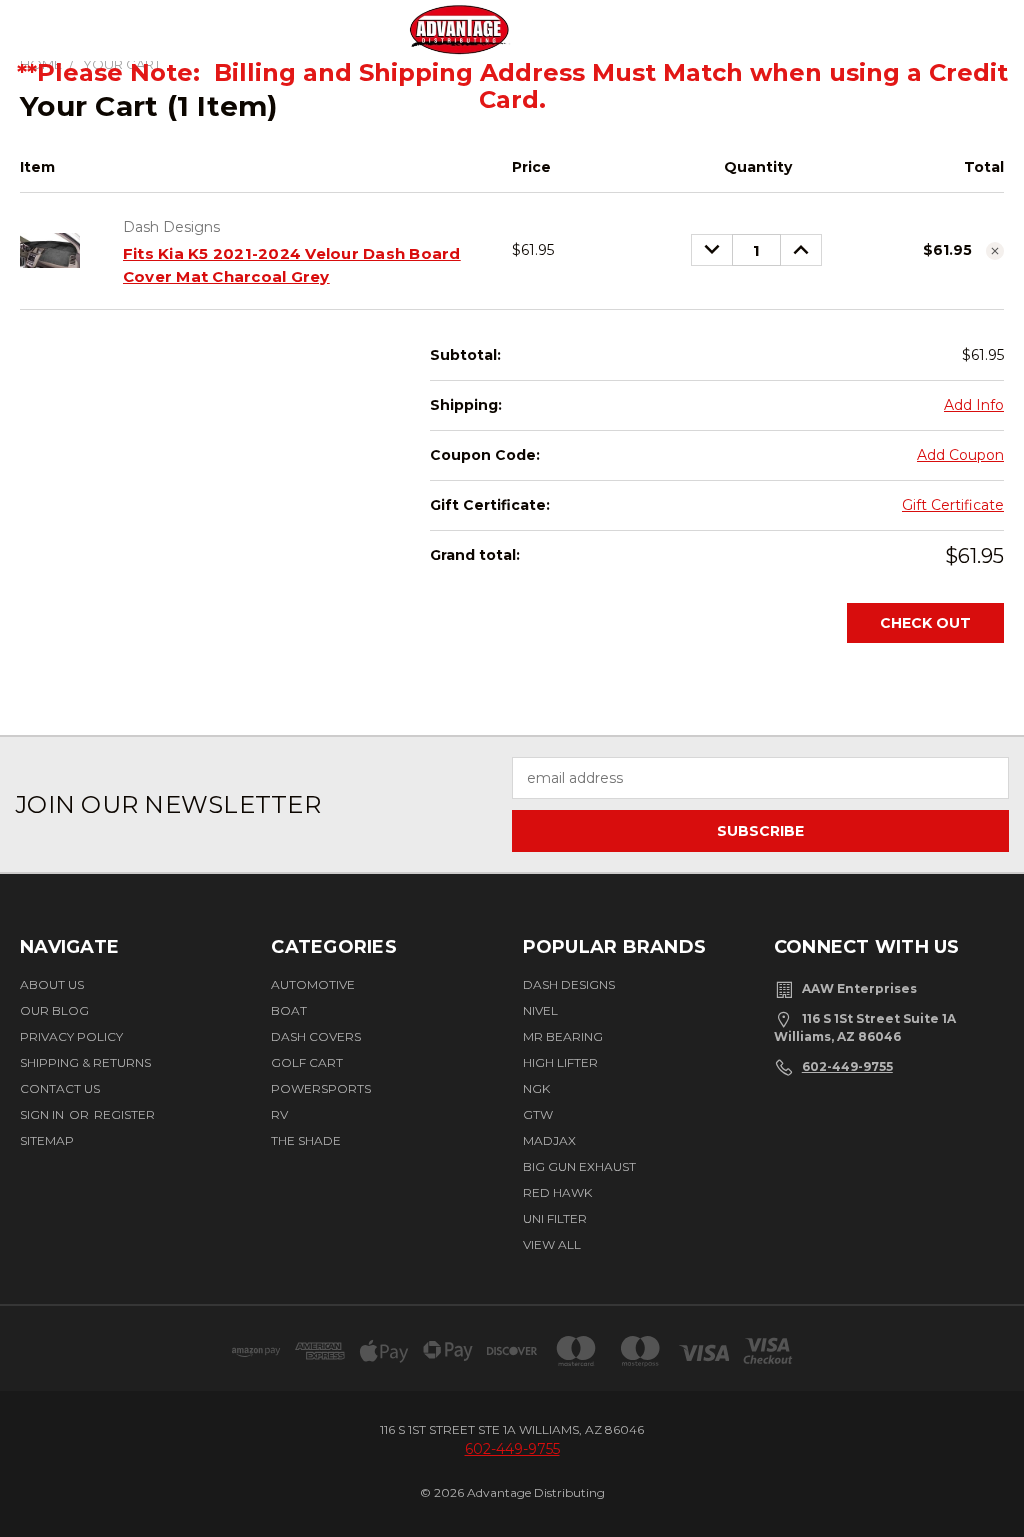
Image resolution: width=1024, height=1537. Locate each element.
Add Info (974, 405)
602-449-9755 (847, 1066)
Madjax (549, 1140)
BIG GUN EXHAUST (579, 1166)
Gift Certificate (953, 505)
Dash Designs (569, 984)
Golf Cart (307, 1062)
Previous (986, 1460)
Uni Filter (555, 1218)
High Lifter (560, 1062)
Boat (289, 1010)
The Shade (306, 1140)
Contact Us (60, 1088)
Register (124, 1114)
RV (279, 1114)
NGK (536, 1088)
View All (552, 1244)
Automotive (313, 984)
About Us (52, 984)
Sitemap (47, 1140)
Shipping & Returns (85, 1062)
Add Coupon (960, 455)
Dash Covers (316, 1036)
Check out (925, 623)
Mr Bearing (563, 1036)
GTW (538, 1114)
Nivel (540, 1010)
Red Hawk (557, 1192)
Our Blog (54, 1010)
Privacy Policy (71, 1036)
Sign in (43, 1114)
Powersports (321, 1088)
